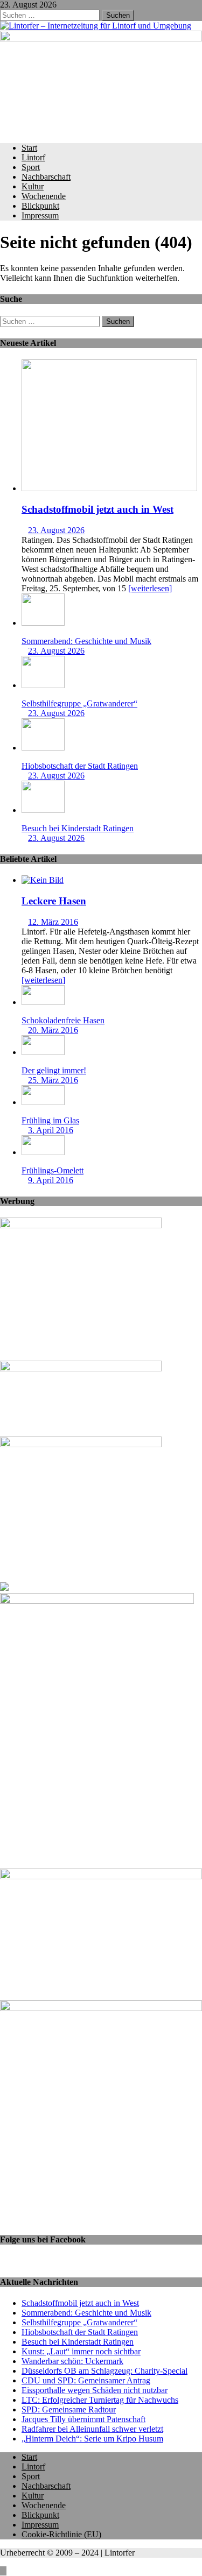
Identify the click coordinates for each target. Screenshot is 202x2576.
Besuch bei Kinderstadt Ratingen (78, 828)
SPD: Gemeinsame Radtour (69, 2409)
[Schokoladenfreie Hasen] (43, 1002)
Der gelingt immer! (54, 1070)
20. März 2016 (53, 1030)
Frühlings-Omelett (53, 1170)
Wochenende (44, 196)
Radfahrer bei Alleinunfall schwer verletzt (92, 2429)
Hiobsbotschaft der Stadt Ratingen (80, 766)
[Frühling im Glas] (43, 1102)
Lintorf (33, 157)
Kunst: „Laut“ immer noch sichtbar (81, 2351)
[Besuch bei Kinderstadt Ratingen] (43, 810)
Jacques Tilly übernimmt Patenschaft (83, 2419)
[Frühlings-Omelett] (43, 1152)
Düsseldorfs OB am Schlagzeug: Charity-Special (105, 2371)
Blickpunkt (40, 206)
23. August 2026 (56, 530)
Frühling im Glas (50, 1120)
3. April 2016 (51, 1130)
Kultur (33, 186)
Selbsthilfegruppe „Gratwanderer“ (79, 703)
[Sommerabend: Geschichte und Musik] (43, 623)
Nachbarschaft (46, 177)
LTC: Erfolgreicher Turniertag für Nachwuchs (100, 2400)
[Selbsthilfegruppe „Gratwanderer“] (43, 685)
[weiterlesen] (150, 588)
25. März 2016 (53, 1080)
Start (29, 148)
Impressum (40, 215)
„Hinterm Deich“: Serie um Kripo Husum (92, 2439)
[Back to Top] (3, 2571)
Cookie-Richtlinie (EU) (61, 2534)
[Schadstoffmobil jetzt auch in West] (109, 488)
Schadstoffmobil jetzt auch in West (97, 509)
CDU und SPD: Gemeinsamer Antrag (86, 2380)
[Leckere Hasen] (43, 880)
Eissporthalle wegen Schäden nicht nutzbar (95, 2390)
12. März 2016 (53, 922)
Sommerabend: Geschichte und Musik (86, 641)
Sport (31, 167)
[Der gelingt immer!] (43, 1052)
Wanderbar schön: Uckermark (72, 2361)
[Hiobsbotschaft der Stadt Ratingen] (43, 748)
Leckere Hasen (54, 901)
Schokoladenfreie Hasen (63, 1020)
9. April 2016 (51, 1180)
